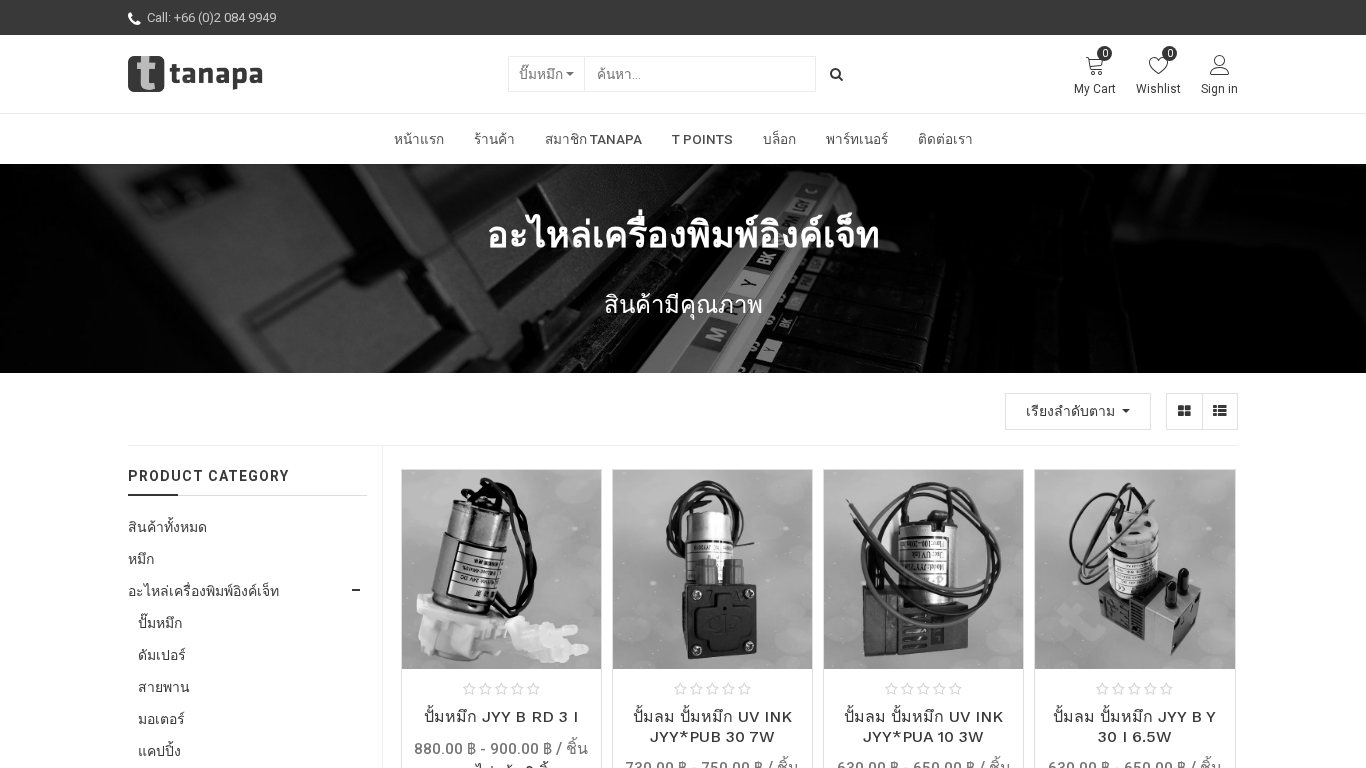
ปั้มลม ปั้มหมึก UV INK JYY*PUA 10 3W (923, 726)
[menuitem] (419, 139)
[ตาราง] (1184, 411)
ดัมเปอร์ (162, 655)
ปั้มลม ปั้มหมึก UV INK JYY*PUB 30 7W (712, 726)
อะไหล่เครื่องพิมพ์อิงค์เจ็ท (203, 591)
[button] (1078, 411)
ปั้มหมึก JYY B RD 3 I (501, 716)
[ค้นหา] (836, 74)
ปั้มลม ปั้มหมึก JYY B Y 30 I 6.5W (1134, 726)
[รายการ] (1219, 411)
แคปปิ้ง (159, 751)
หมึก (141, 559)
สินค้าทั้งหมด (167, 527)
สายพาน (164, 687)
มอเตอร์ (161, 719)
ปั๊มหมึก (541, 74)
